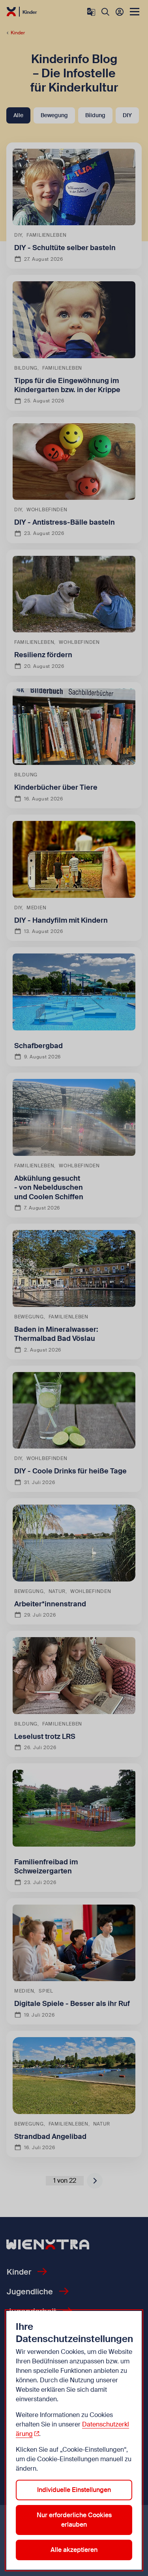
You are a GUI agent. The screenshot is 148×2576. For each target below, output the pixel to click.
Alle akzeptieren (74, 2550)
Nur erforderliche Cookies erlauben (74, 2520)
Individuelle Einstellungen (74, 2490)
